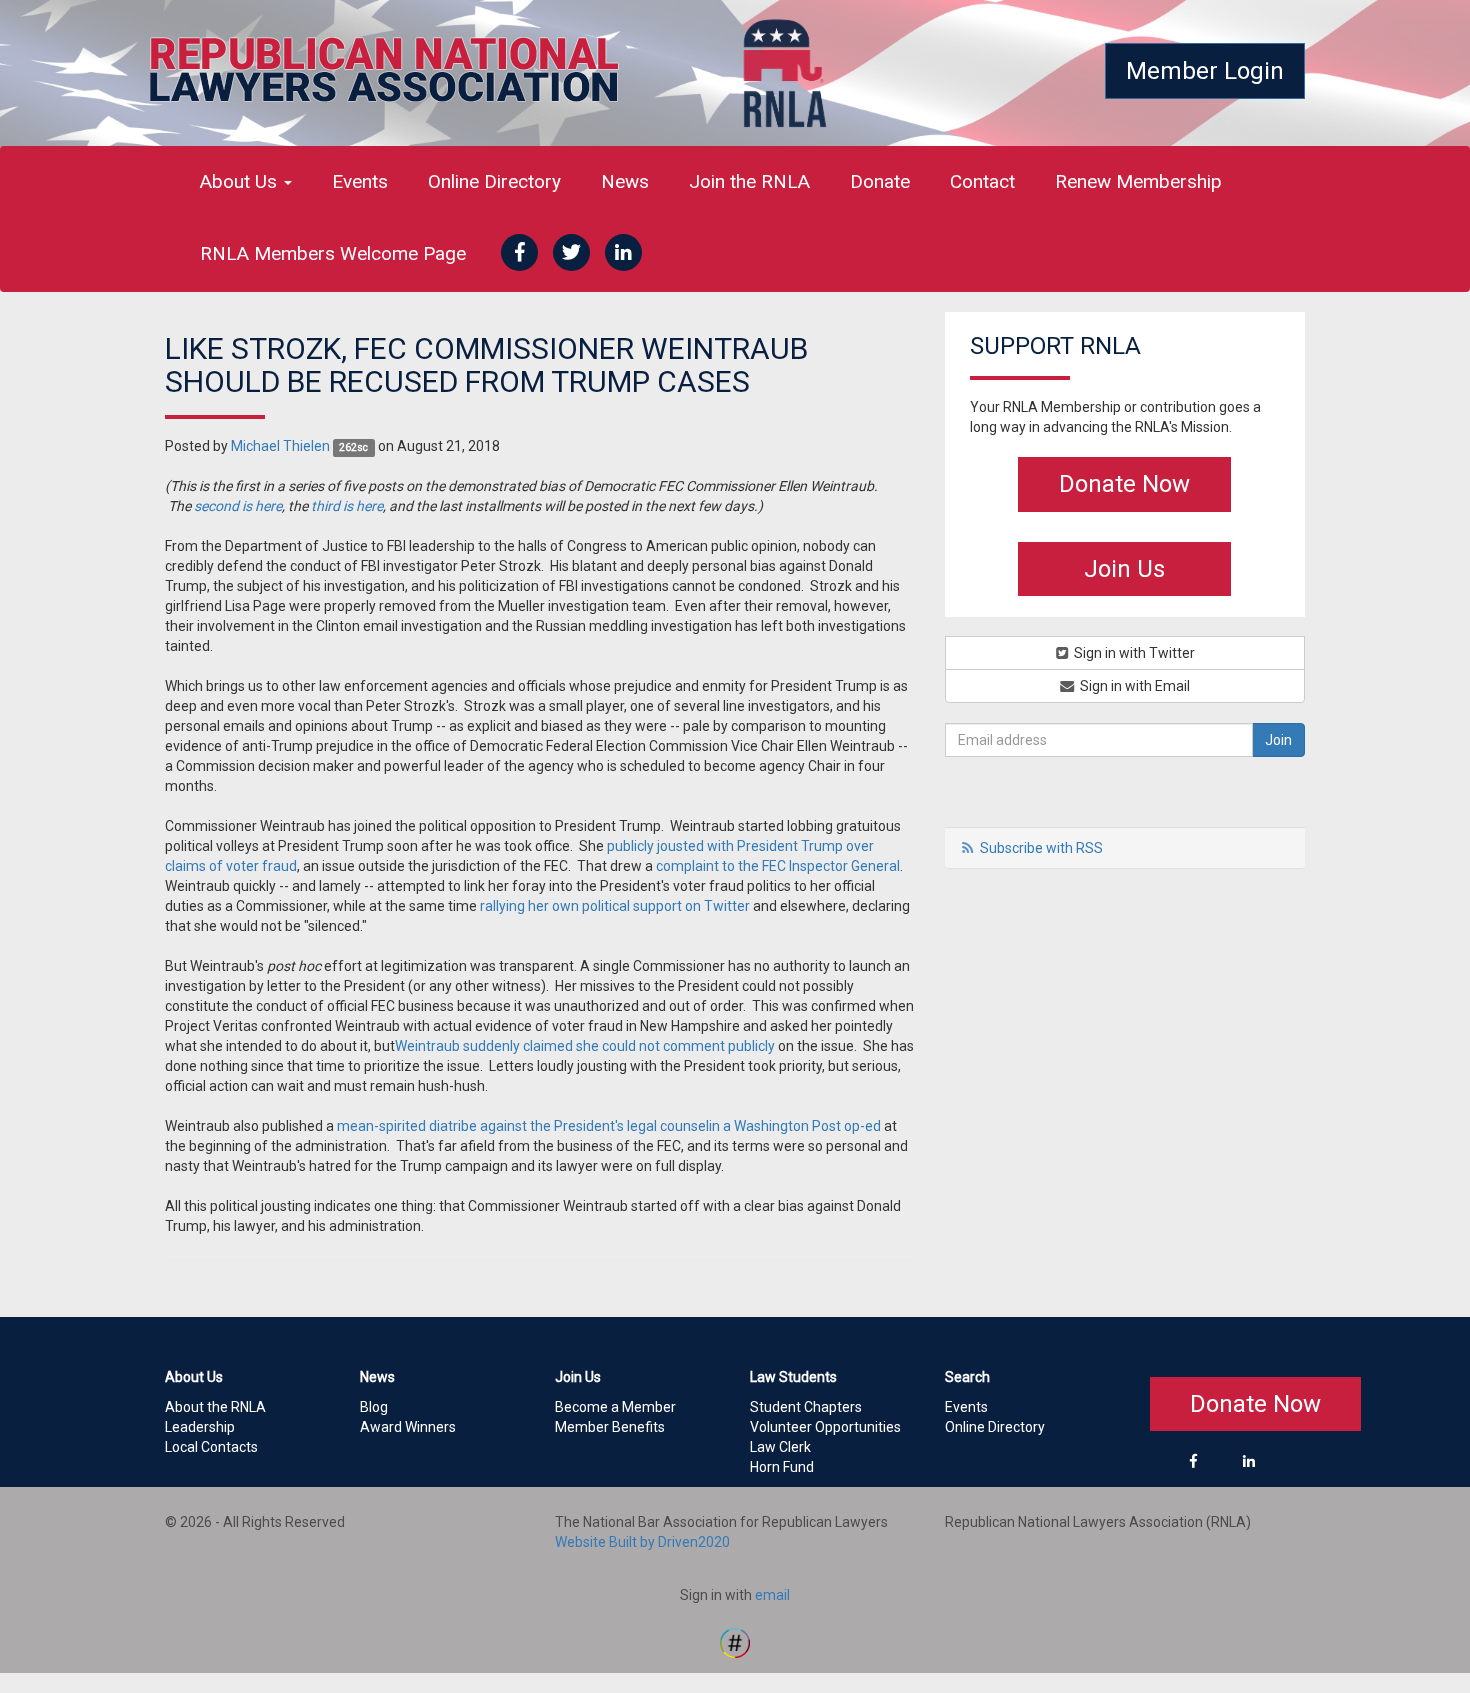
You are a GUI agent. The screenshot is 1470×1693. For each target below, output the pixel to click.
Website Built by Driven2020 (642, 1542)
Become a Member (615, 1407)
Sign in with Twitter (1133, 653)
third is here (347, 506)
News (625, 181)
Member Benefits (610, 1427)
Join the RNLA (749, 181)
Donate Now (1124, 484)
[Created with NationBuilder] (735, 1641)
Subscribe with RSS (1041, 848)
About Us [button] (241, 181)
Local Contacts (211, 1447)
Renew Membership (1138, 181)
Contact (982, 181)
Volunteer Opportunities (825, 1427)
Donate (880, 181)
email (772, 1595)
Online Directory (494, 181)
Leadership (200, 1427)
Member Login (1205, 71)
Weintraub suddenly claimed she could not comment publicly (585, 1046)
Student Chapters (806, 1407)
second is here (238, 506)
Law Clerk (780, 1447)
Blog (374, 1407)
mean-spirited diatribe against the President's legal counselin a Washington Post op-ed (609, 1126)
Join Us (1124, 569)
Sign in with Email (1133, 686)
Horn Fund (782, 1467)
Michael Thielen (280, 446)
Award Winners (408, 1427)
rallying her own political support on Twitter (615, 906)
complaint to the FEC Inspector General (778, 866)
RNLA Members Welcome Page (333, 253)
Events (360, 181)
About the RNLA (215, 1407)
